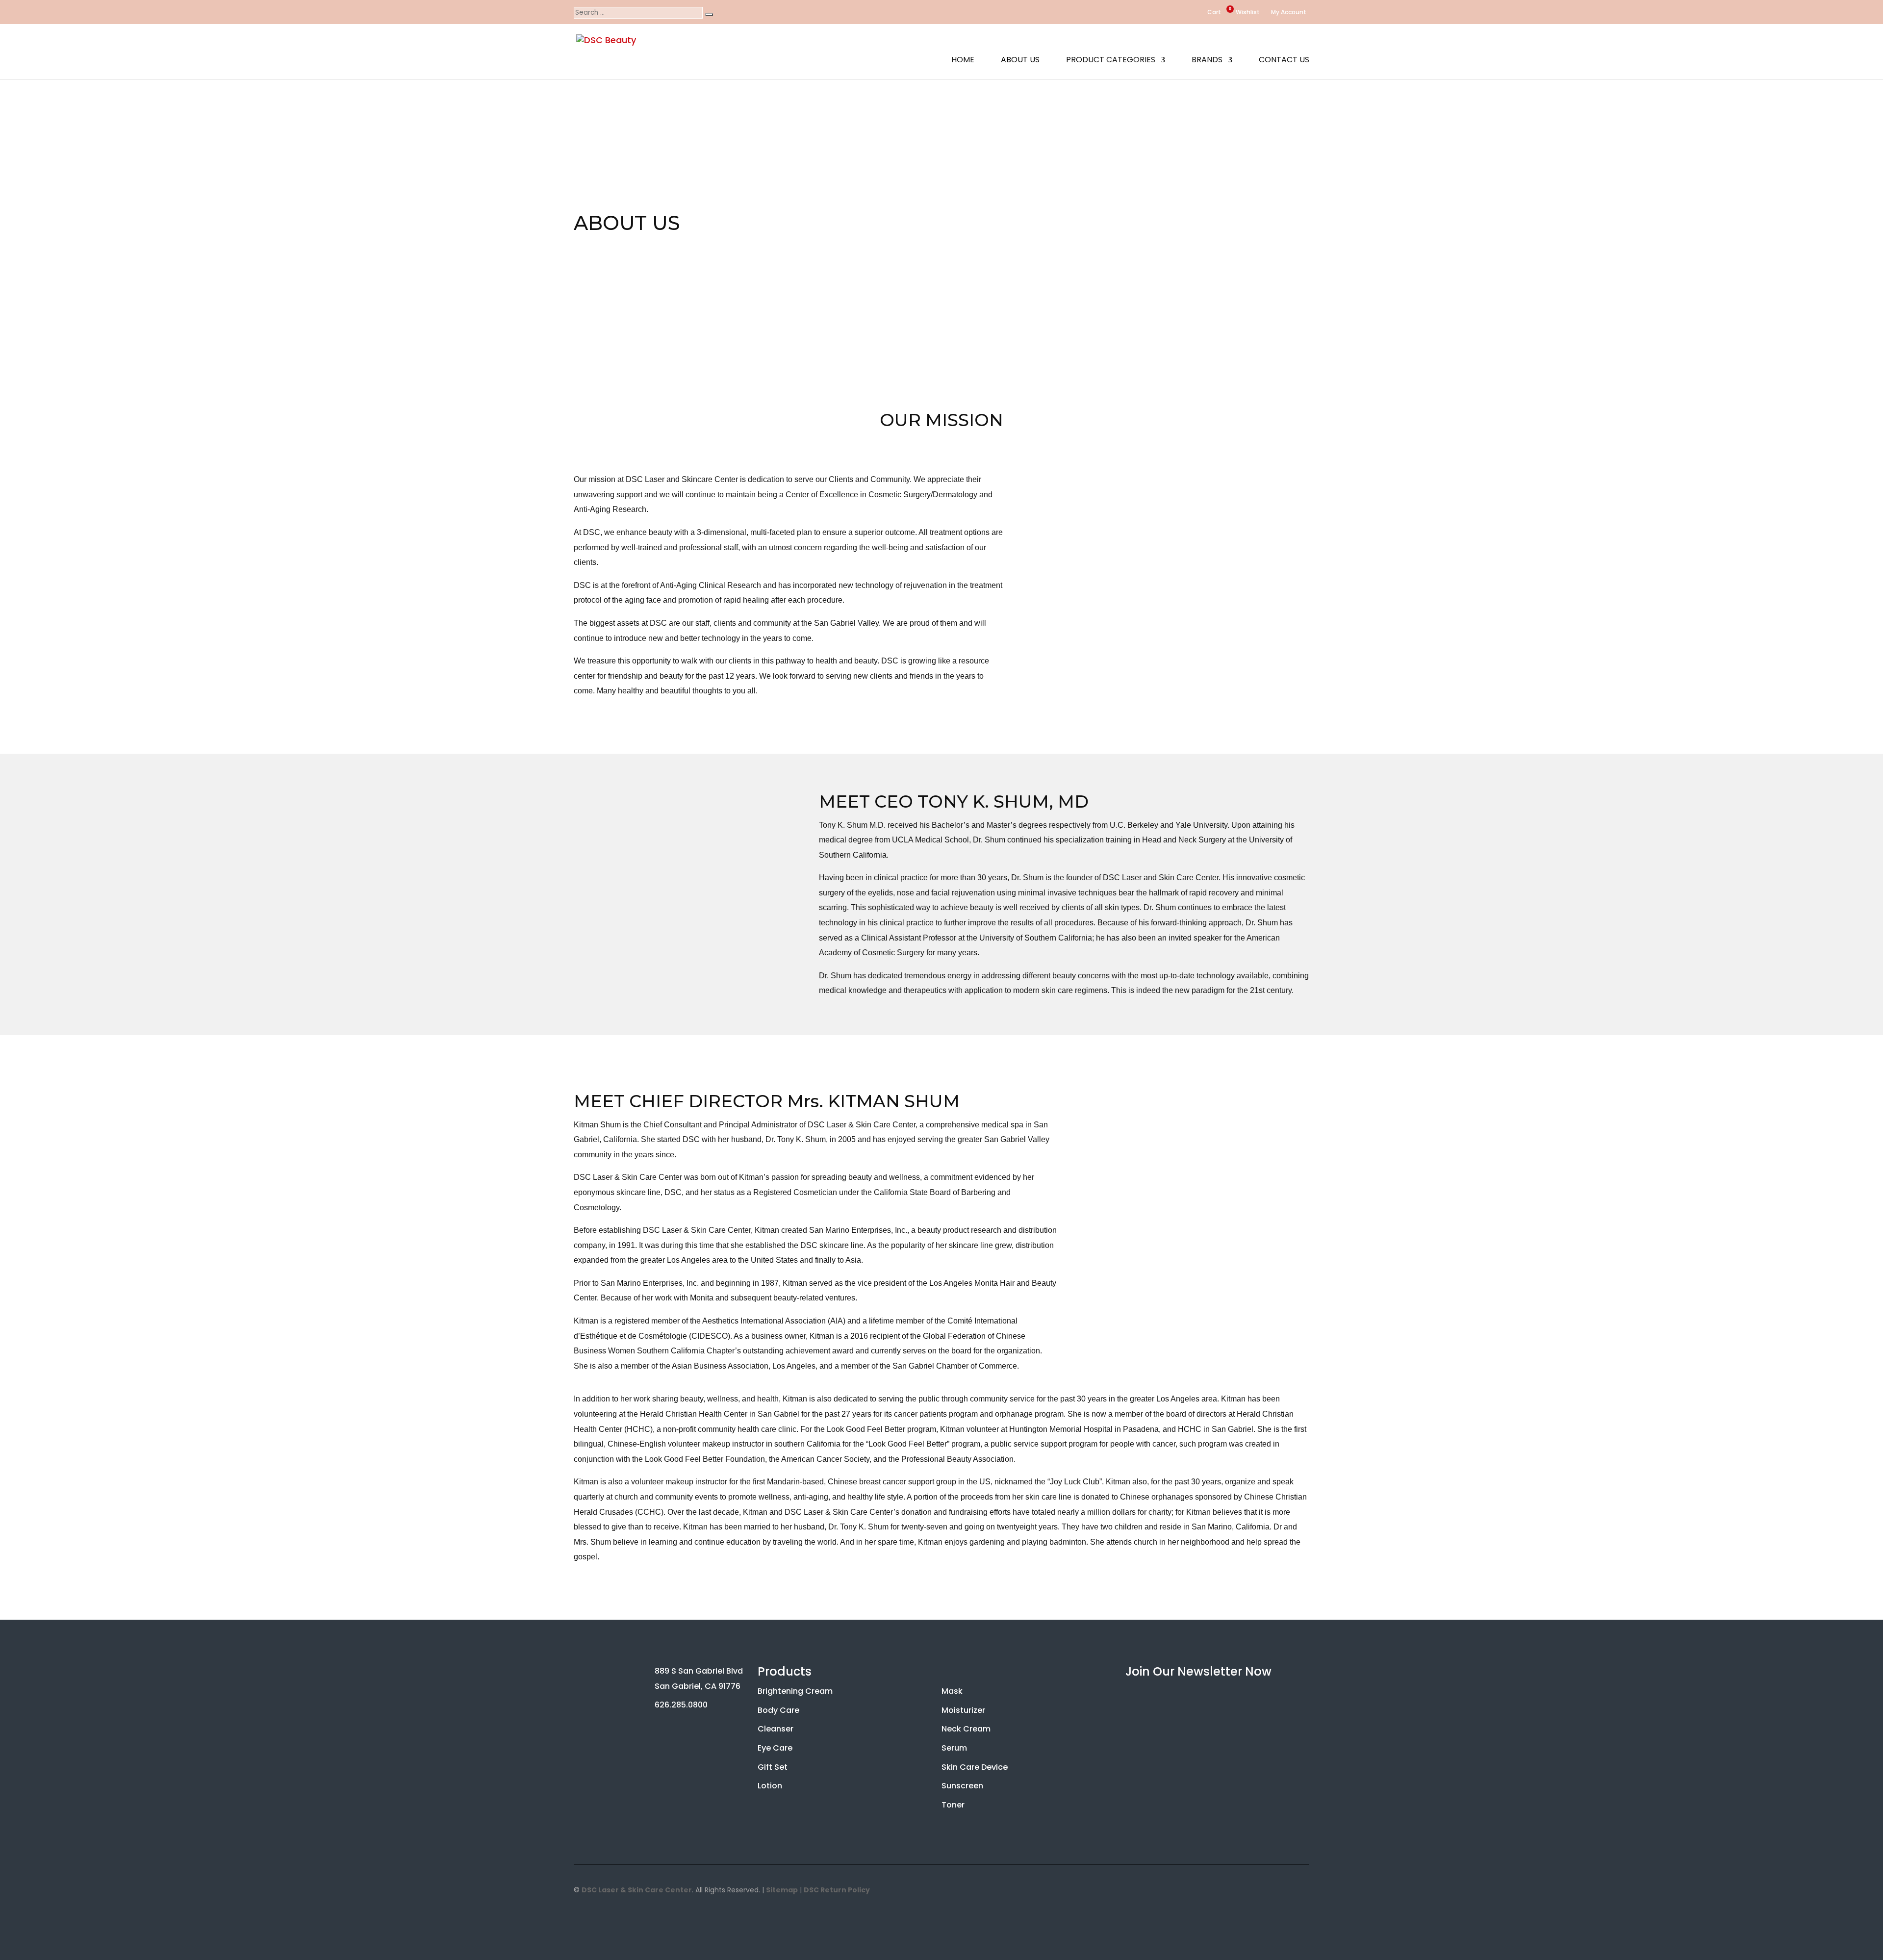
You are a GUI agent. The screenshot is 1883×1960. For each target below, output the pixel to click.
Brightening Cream (795, 1691)
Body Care (778, 1710)
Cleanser (776, 1729)
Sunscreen (962, 1786)
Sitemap (782, 1890)
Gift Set (773, 1767)
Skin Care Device (975, 1767)
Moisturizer (963, 1710)
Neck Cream (966, 1729)
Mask (952, 1691)
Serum (954, 1748)
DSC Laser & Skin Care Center (637, 1890)
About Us (1020, 61)
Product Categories (1111, 61)
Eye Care (775, 1748)
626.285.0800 (681, 1705)
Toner (953, 1805)
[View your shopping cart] (1201, 12)
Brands (1207, 61)
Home (963, 61)
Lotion (770, 1786)
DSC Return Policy (837, 1890)
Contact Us (1284, 61)
